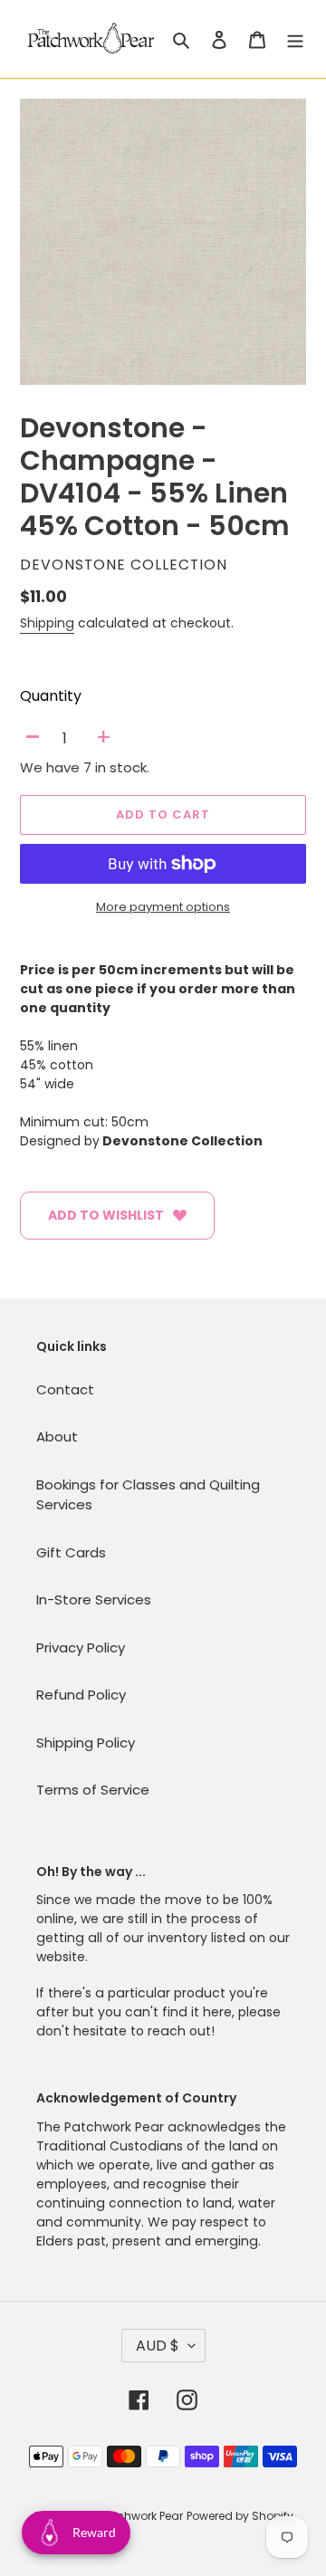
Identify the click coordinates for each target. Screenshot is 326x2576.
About (57, 1436)
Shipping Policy (86, 1743)
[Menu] (295, 39)
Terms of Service (93, 1790)
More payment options (163, 907)
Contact (65, 1389)
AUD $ (158, 2346)
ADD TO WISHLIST (106, 1215)
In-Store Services (94, 1599)
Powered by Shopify (240, 2516)
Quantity (51, 696)
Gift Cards (71, 1552)
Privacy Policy (81, 1647)
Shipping (47, 623)
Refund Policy (81, 1695)
